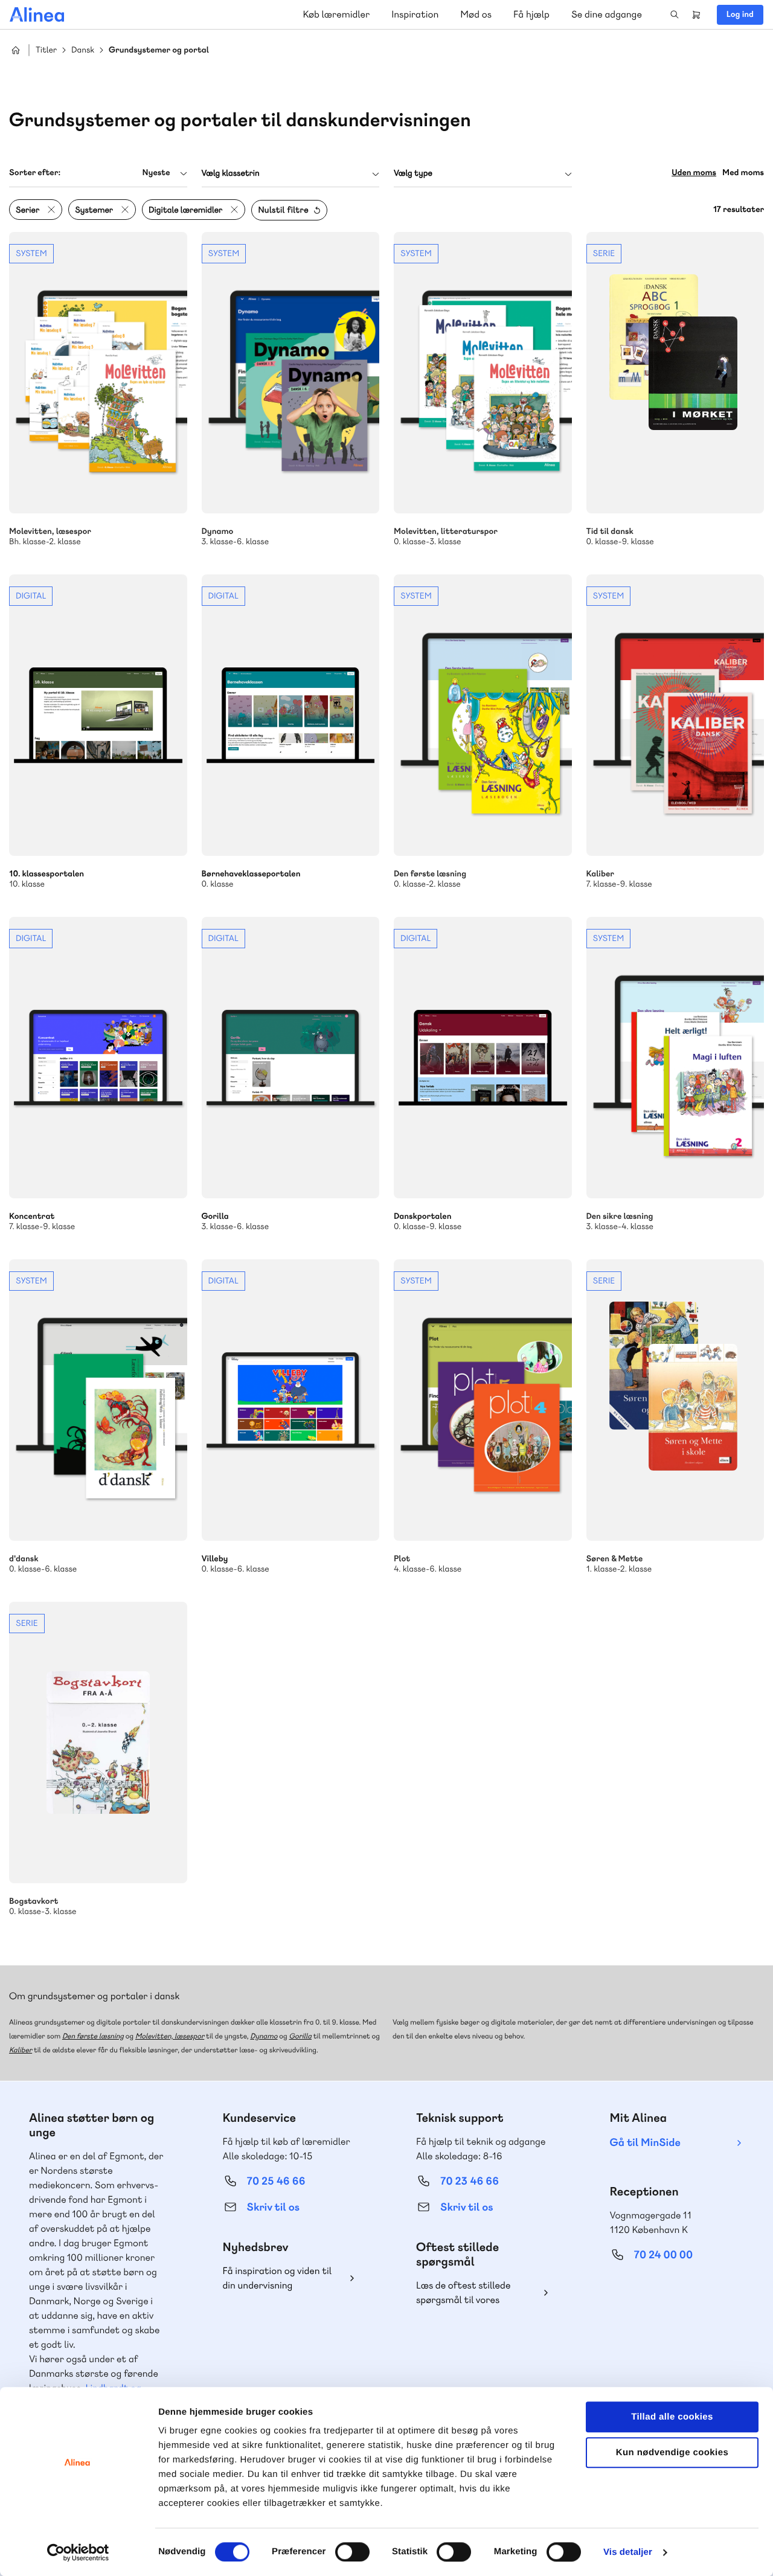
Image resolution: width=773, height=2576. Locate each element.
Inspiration (415, 14)
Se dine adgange (607, 14)
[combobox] (98, 173)
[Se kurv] (696, 14)
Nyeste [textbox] (156, 173)
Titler (46, 50)
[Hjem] (37, 14)
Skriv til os (273, 2207)
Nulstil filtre (283, 210)
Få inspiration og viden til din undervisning (277, 2278)
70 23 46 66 (470, 2181)
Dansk (83, 50)
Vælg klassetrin (231, 173)
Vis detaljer (628, 2552)
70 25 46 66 (276, 2181)
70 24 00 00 (664, 2255)
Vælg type (413, 173)
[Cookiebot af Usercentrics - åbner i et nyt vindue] (78, 2552)
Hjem (16, 50)
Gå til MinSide (645, 2143)
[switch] (352, 2552)
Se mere (98, 390)
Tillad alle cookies (672, 2417)
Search (675, 14)
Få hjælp (531, 14)
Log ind (740, 14)
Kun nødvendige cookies (672, 2452)
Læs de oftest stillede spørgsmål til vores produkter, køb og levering (473, 2293)
